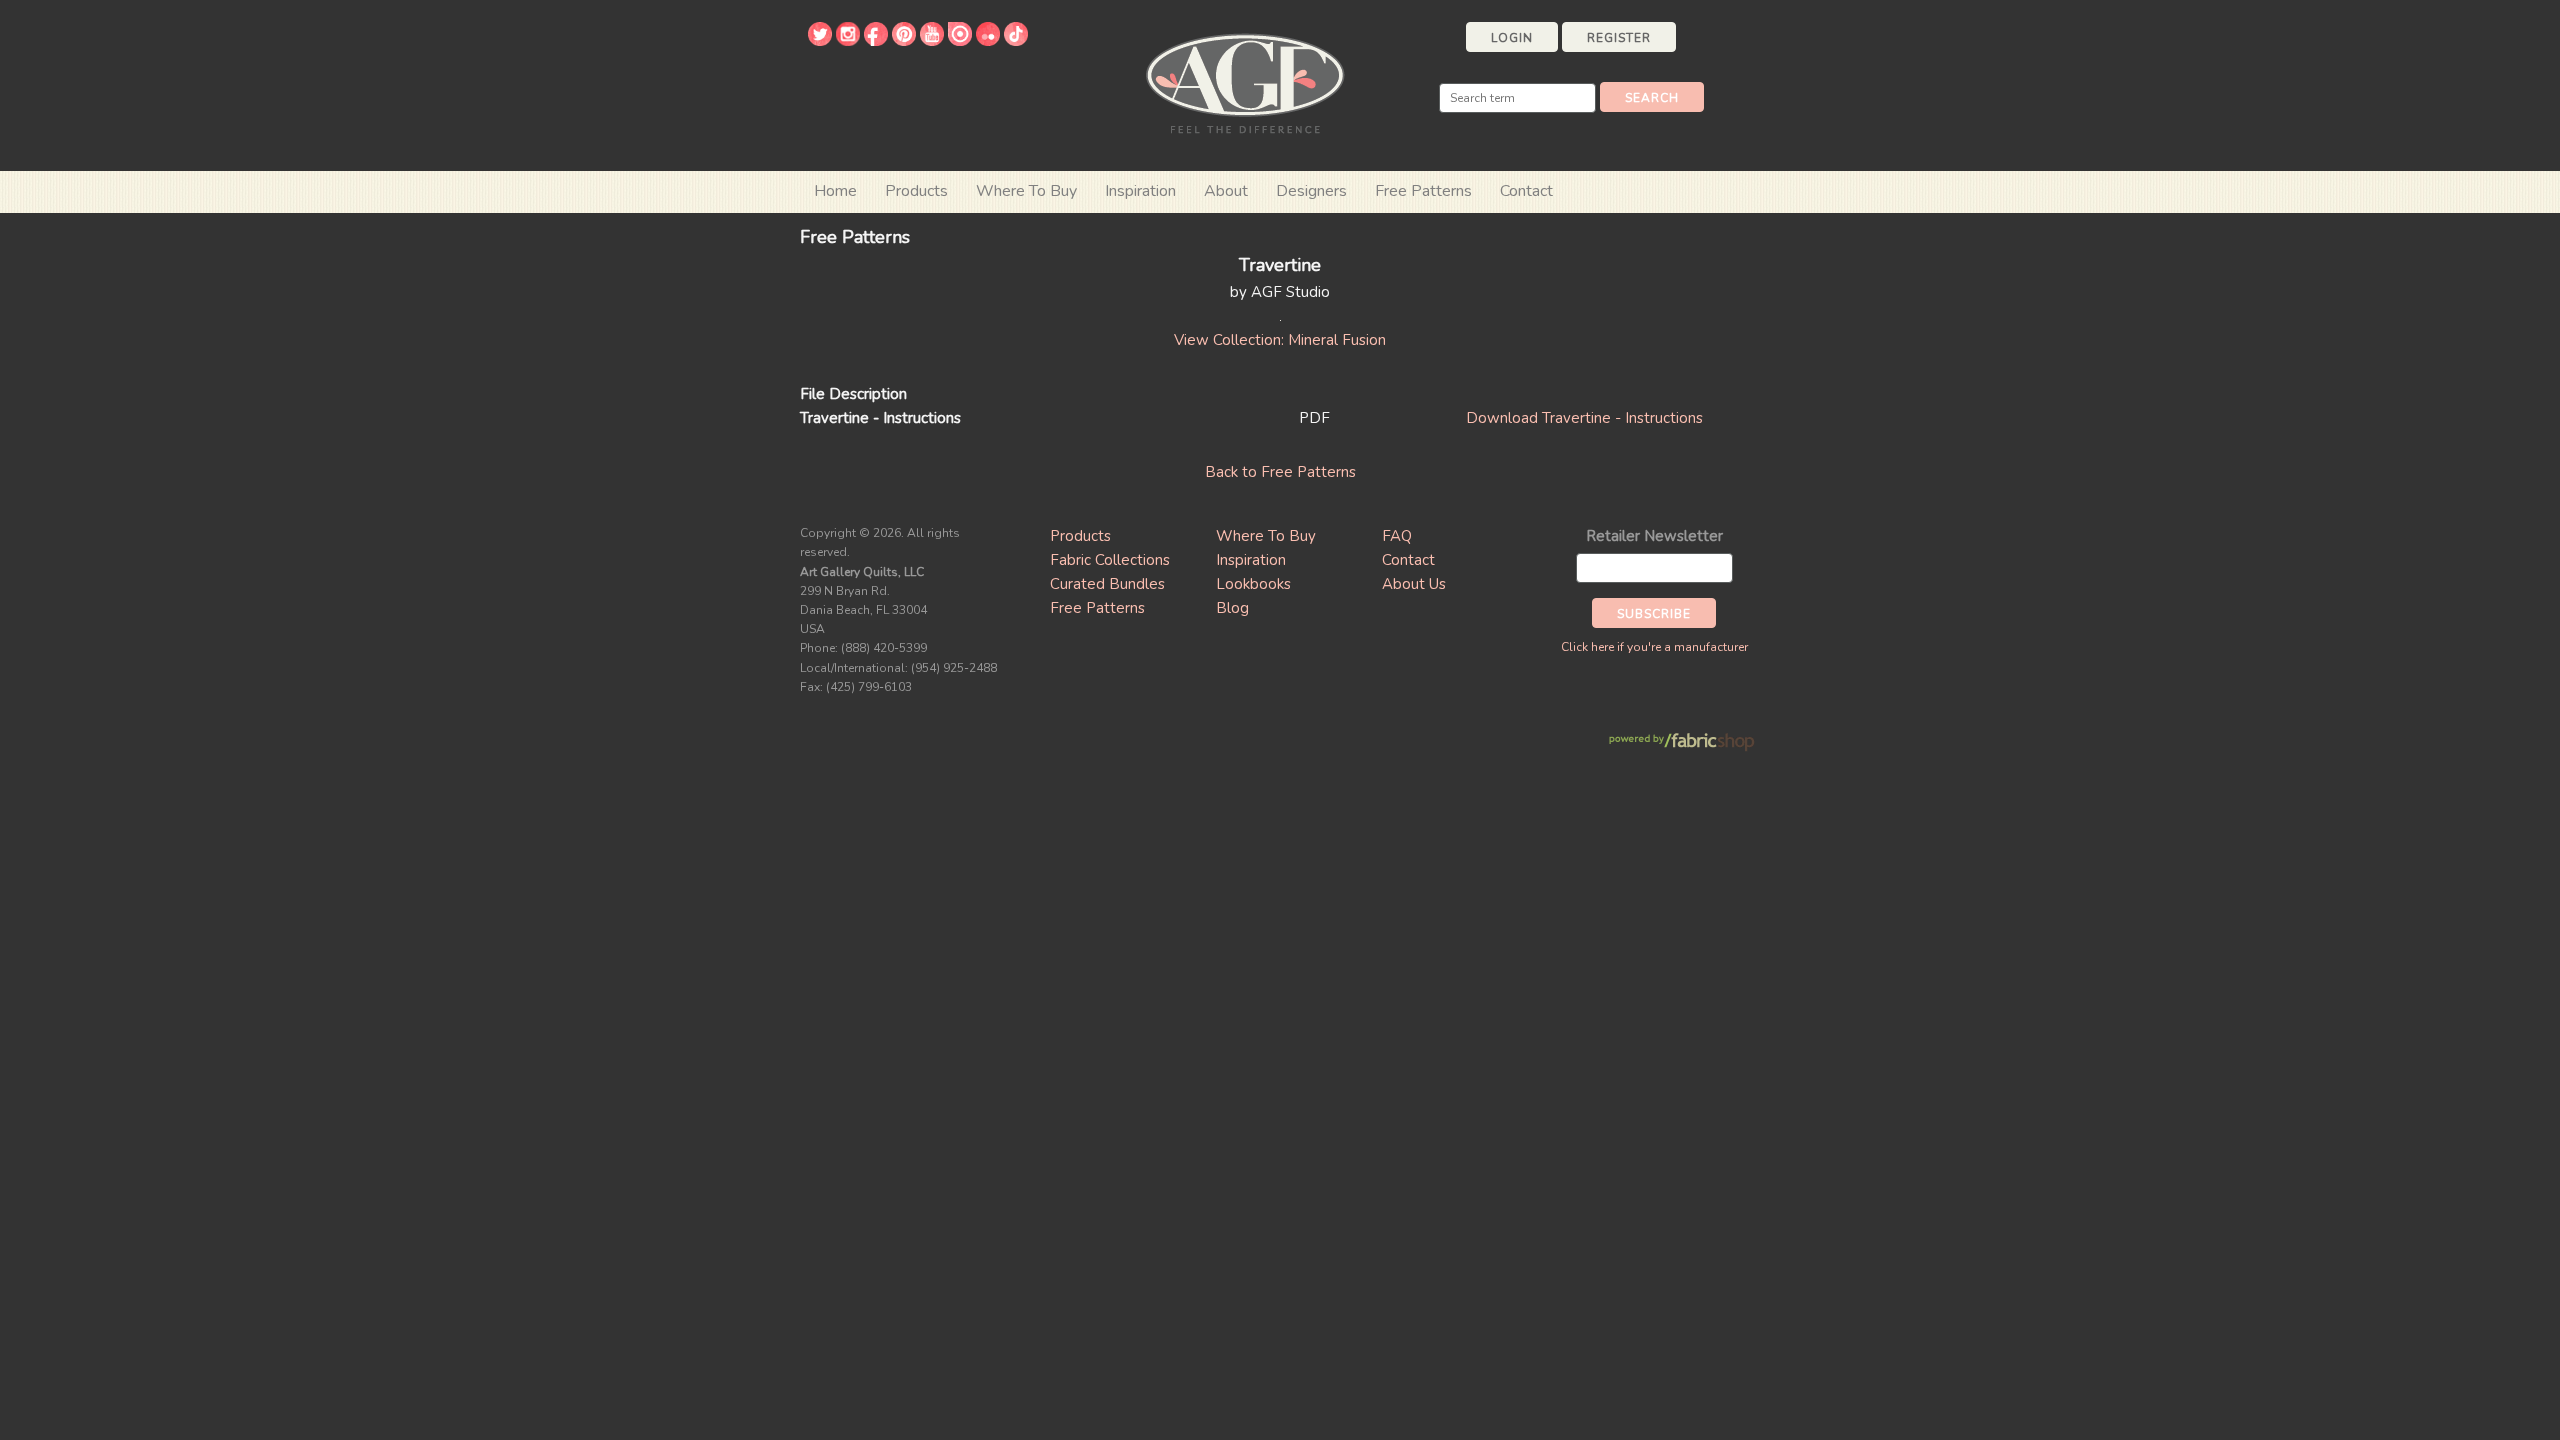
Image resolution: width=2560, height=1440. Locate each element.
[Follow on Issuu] (960, 41)
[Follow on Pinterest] (904, 41)
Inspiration (1140, 191)
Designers (1311, 191)
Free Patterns (1423, 191)
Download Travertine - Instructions (1584, 418)
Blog (1232, 608)
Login (1512, 38)
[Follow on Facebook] (876, 41)
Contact (1526, 191)
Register (1619, 38)
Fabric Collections (1110, 560)
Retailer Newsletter (1654, 536)
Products (1080, 536)
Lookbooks (1253, 584)
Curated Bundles (1107, 584)
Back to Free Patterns (1280, 472)
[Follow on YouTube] (932, 41)
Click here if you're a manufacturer (1654, 647)
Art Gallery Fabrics (1245, 81)
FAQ (1397, 536)
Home (835, 191)
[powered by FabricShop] (1681, 742)
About (1226, 191)
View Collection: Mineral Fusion (1280, 340)
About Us (1414, 584)
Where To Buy (1266, 536)
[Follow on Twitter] (820, 41)
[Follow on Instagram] (848, 41)
